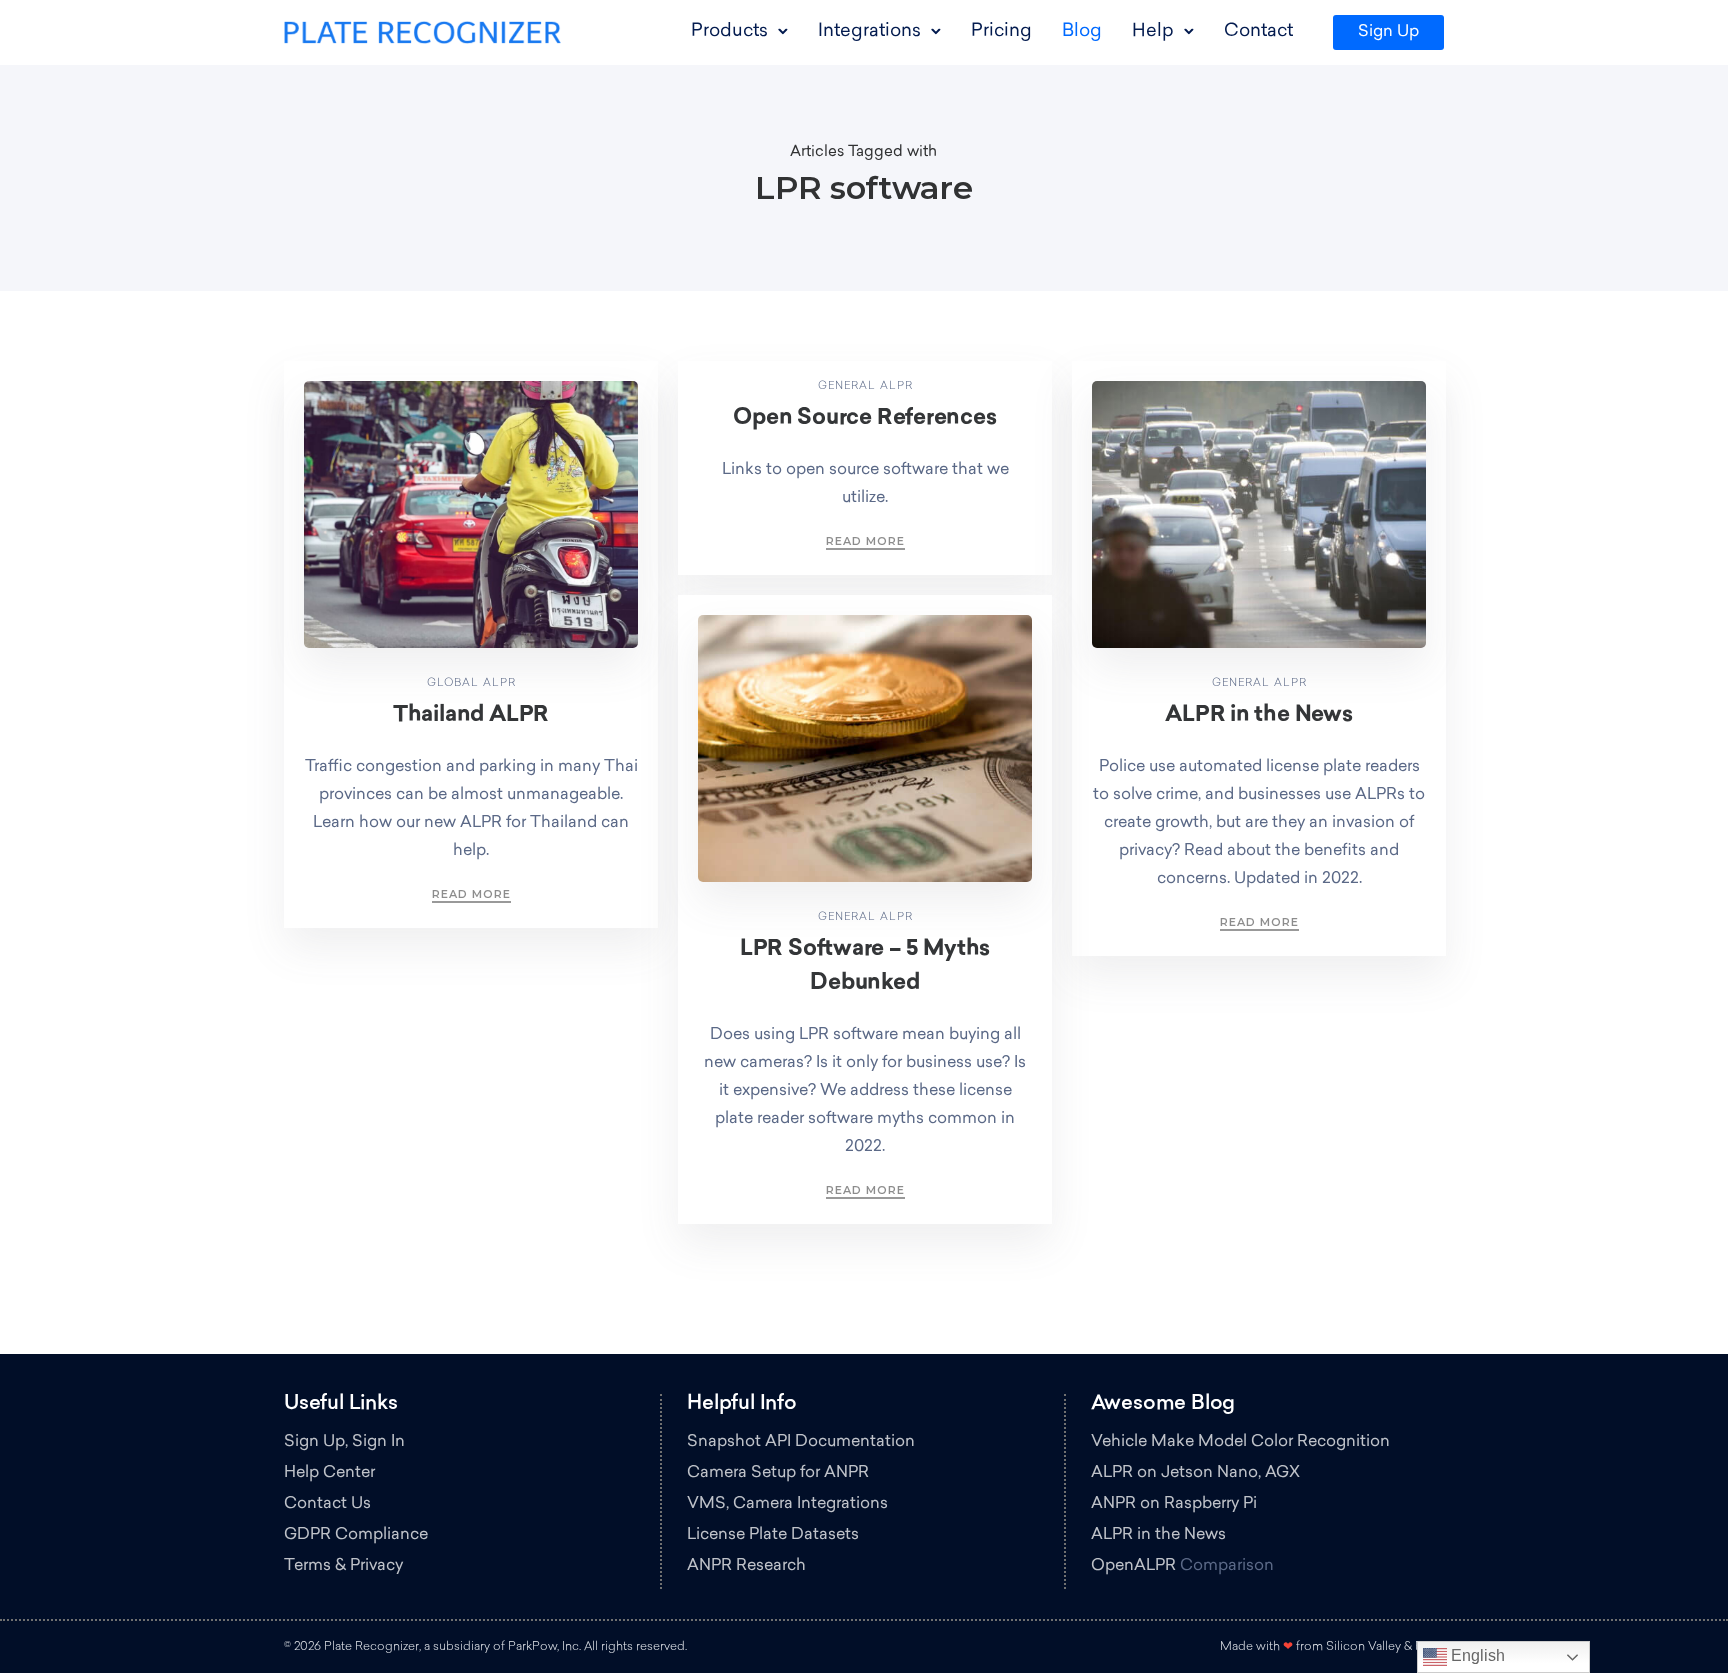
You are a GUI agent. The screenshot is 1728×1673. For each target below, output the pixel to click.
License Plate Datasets (773, 1535)
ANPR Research (746, 1566)
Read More (471, 894)
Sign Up (1388, 32)
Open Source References (864, 418)
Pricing (1001, 32)
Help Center (329, 1473)
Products (729, 32)
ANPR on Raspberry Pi (1174, 1504)
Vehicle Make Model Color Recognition (1240, 1442)
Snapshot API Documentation (801, 1442)
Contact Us (327, 1504)
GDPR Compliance (356, 1535)
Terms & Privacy (343, 1566)
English (1476, 1655)
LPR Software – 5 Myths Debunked (865, 966)
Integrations (869, 32)
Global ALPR (471, 683)
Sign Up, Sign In (344, 1442)
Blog (1082, 32)
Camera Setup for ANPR (778, 1473)
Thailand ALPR (471, 715)
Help (1153, 32)
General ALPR (865, 386)
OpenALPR (1133, 1566)
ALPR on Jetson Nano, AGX (1195, 1473)
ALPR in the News (1258, 715)
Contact (1258, 32)
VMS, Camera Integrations (787, 1504)
